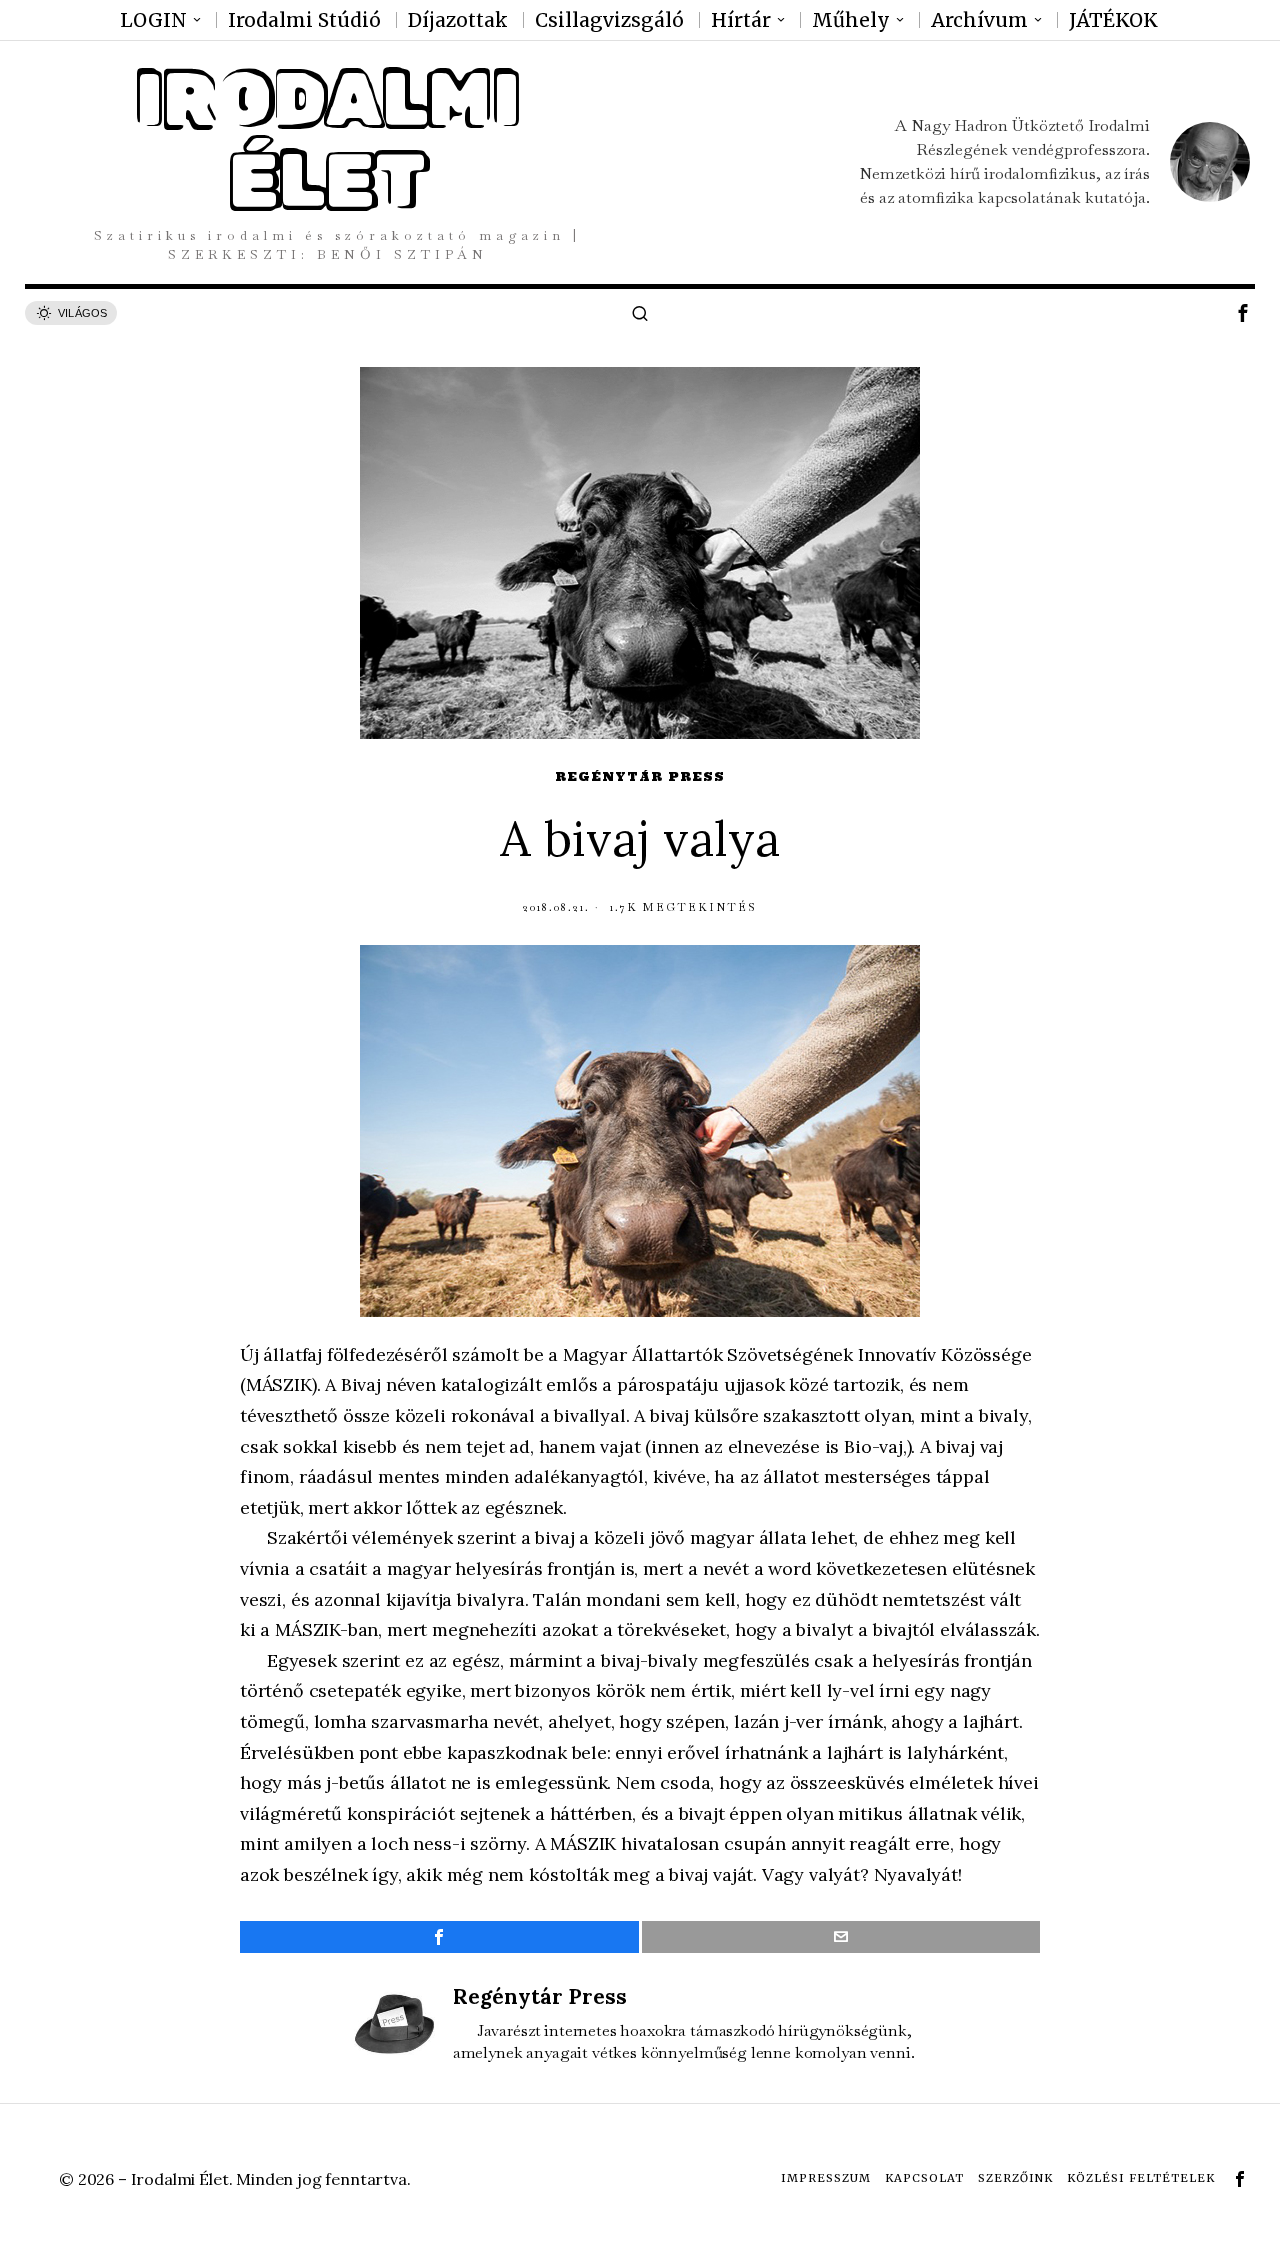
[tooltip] (1243, 313)
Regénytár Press (640, 776)
